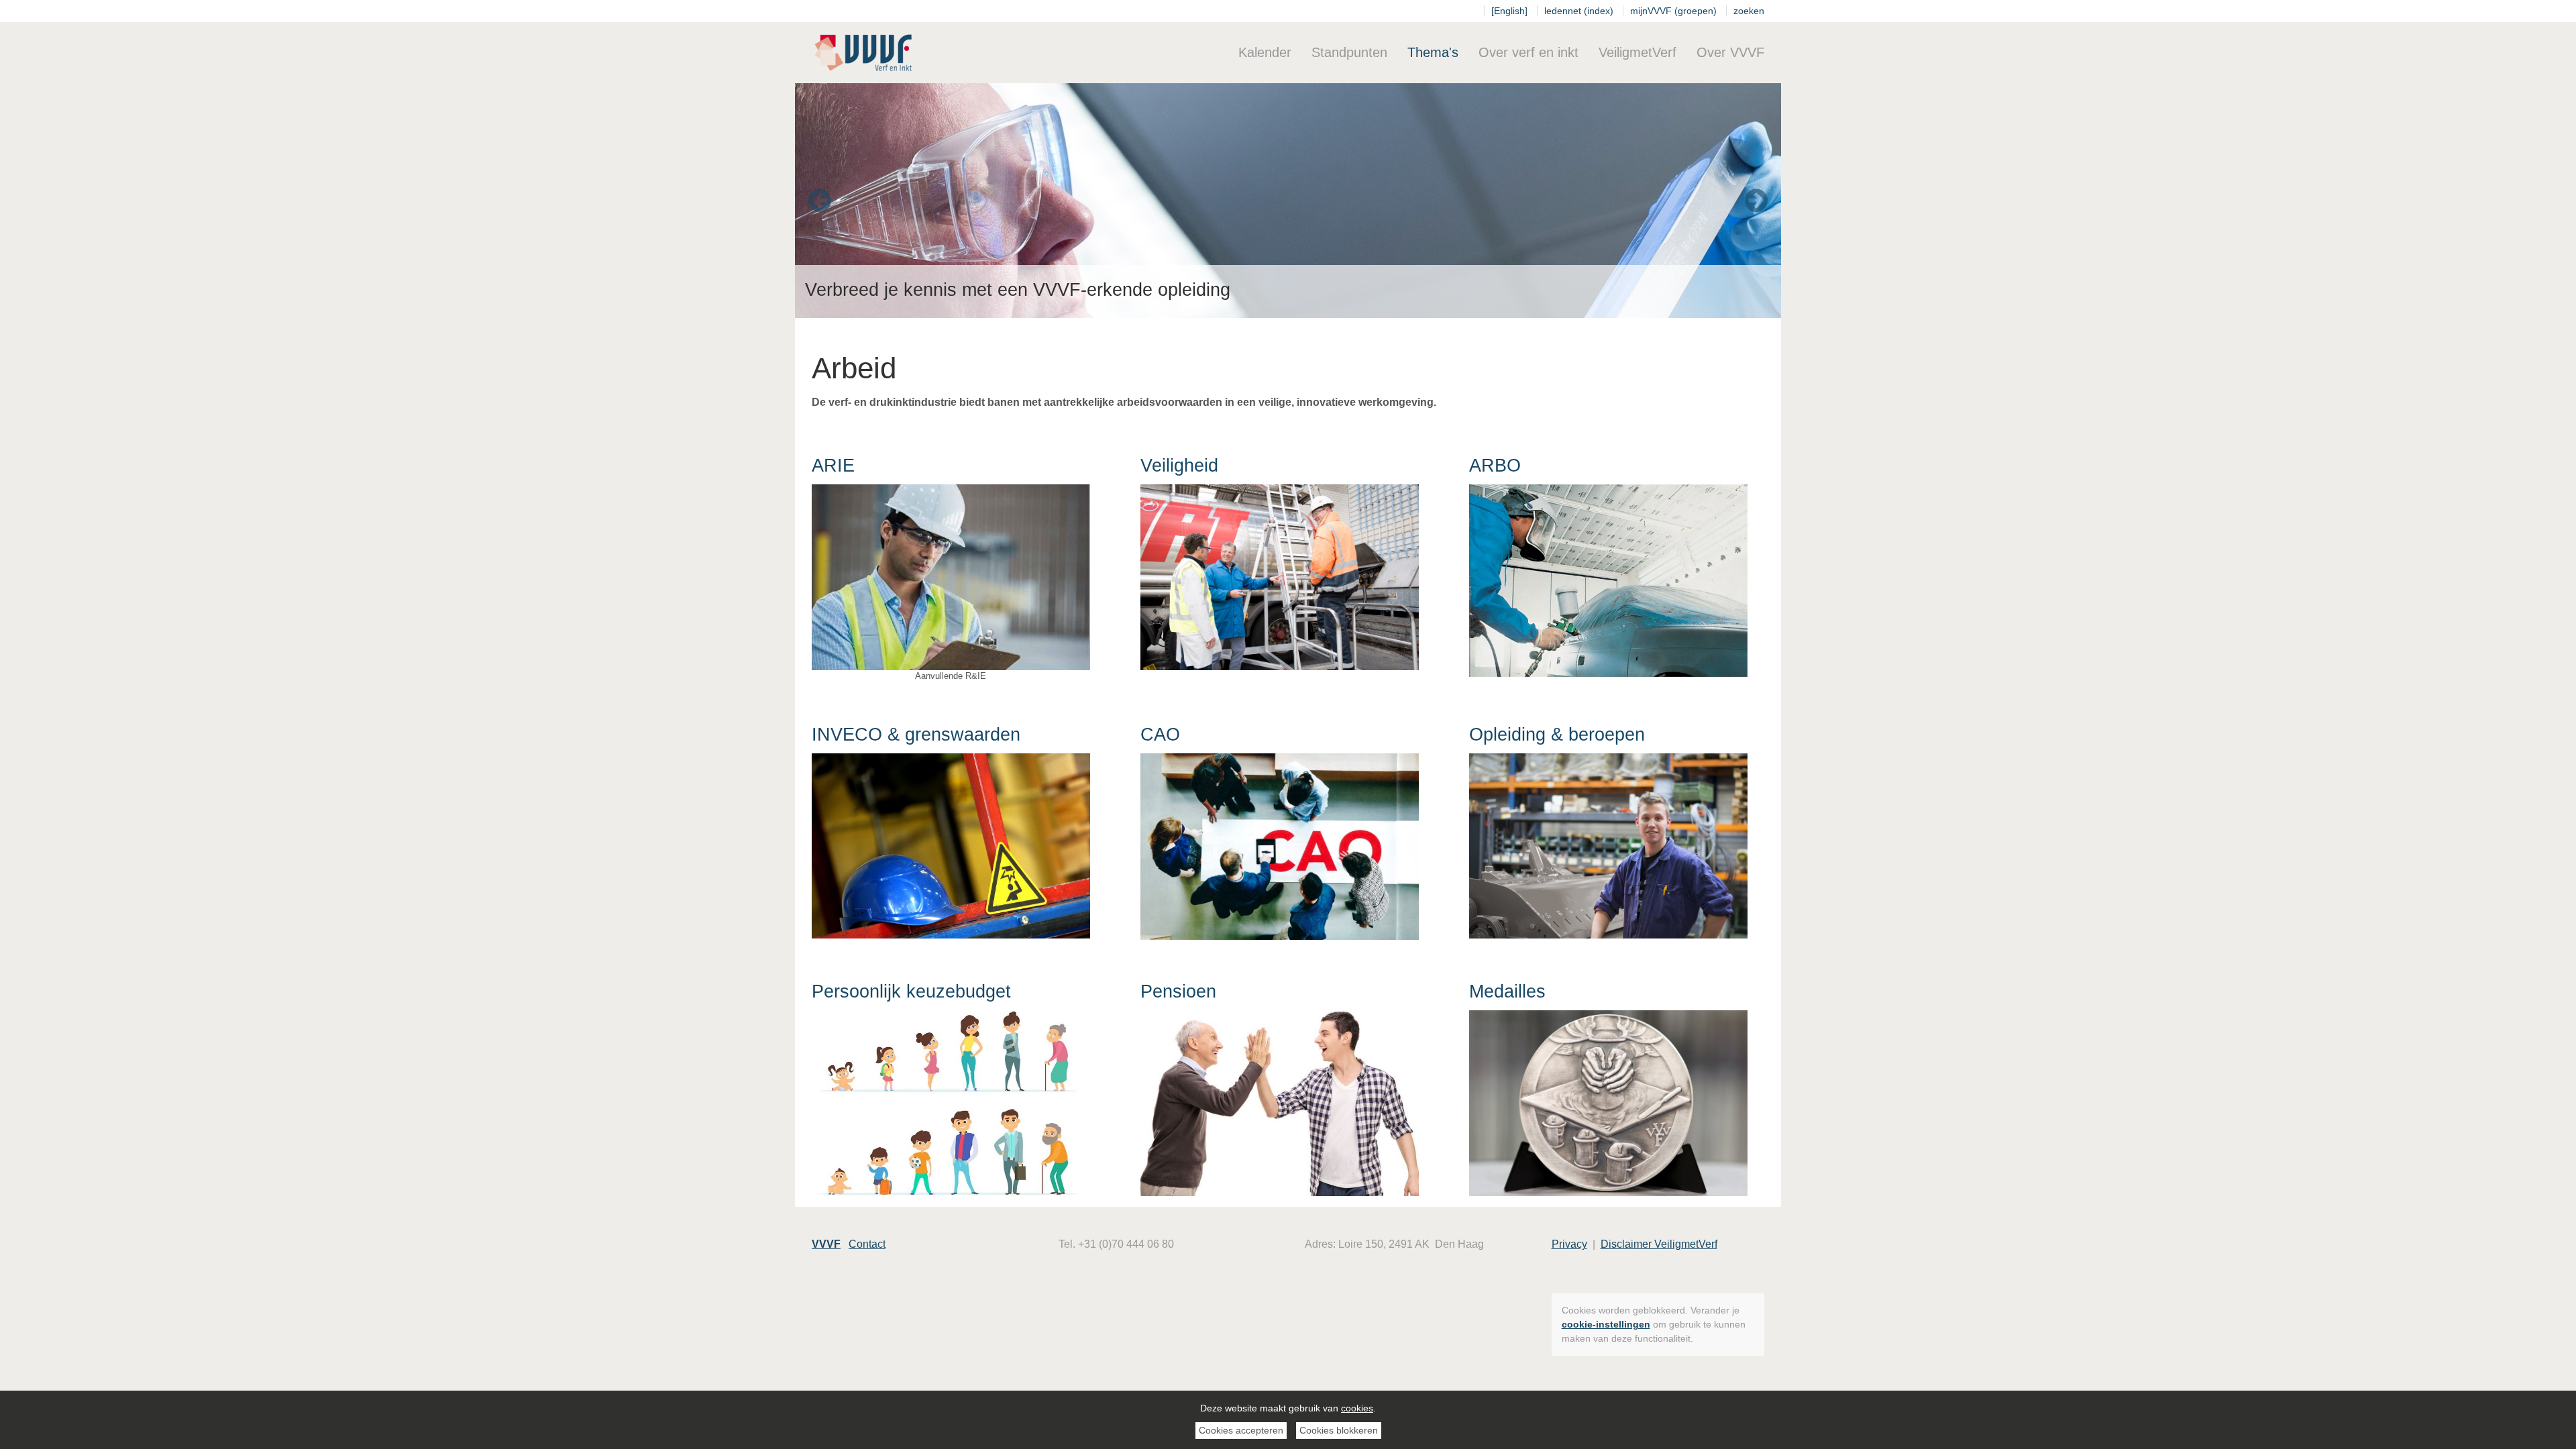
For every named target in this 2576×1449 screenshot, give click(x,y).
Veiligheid (1179, 466)
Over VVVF (1730, 52)
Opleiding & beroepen (1557, 735)
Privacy (1569, 1244)
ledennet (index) (1579, 11)
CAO (1160, 735)
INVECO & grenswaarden (916, 735)
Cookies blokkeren (1339, 1430)
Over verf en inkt (1528, 52)
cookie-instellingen (1606, 1324)
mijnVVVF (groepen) (1673, 11)
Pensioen (1178, 991)
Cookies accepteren (1241, 1430)
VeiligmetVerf (1638, 52)
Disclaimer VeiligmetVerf (1659, 1244)
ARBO (1495, 466)
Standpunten (1349, 52)
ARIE (833, 466)
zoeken (1749, 11)
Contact (867, 1244)
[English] (1509, 11)
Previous (820, 201)
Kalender (1265, 52)
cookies (1357, 1408)
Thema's (1433, 52)
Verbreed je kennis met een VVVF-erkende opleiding (1018, 290)
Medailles (1507, 991)
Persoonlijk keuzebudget (911, 991)
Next (1756, 201)
